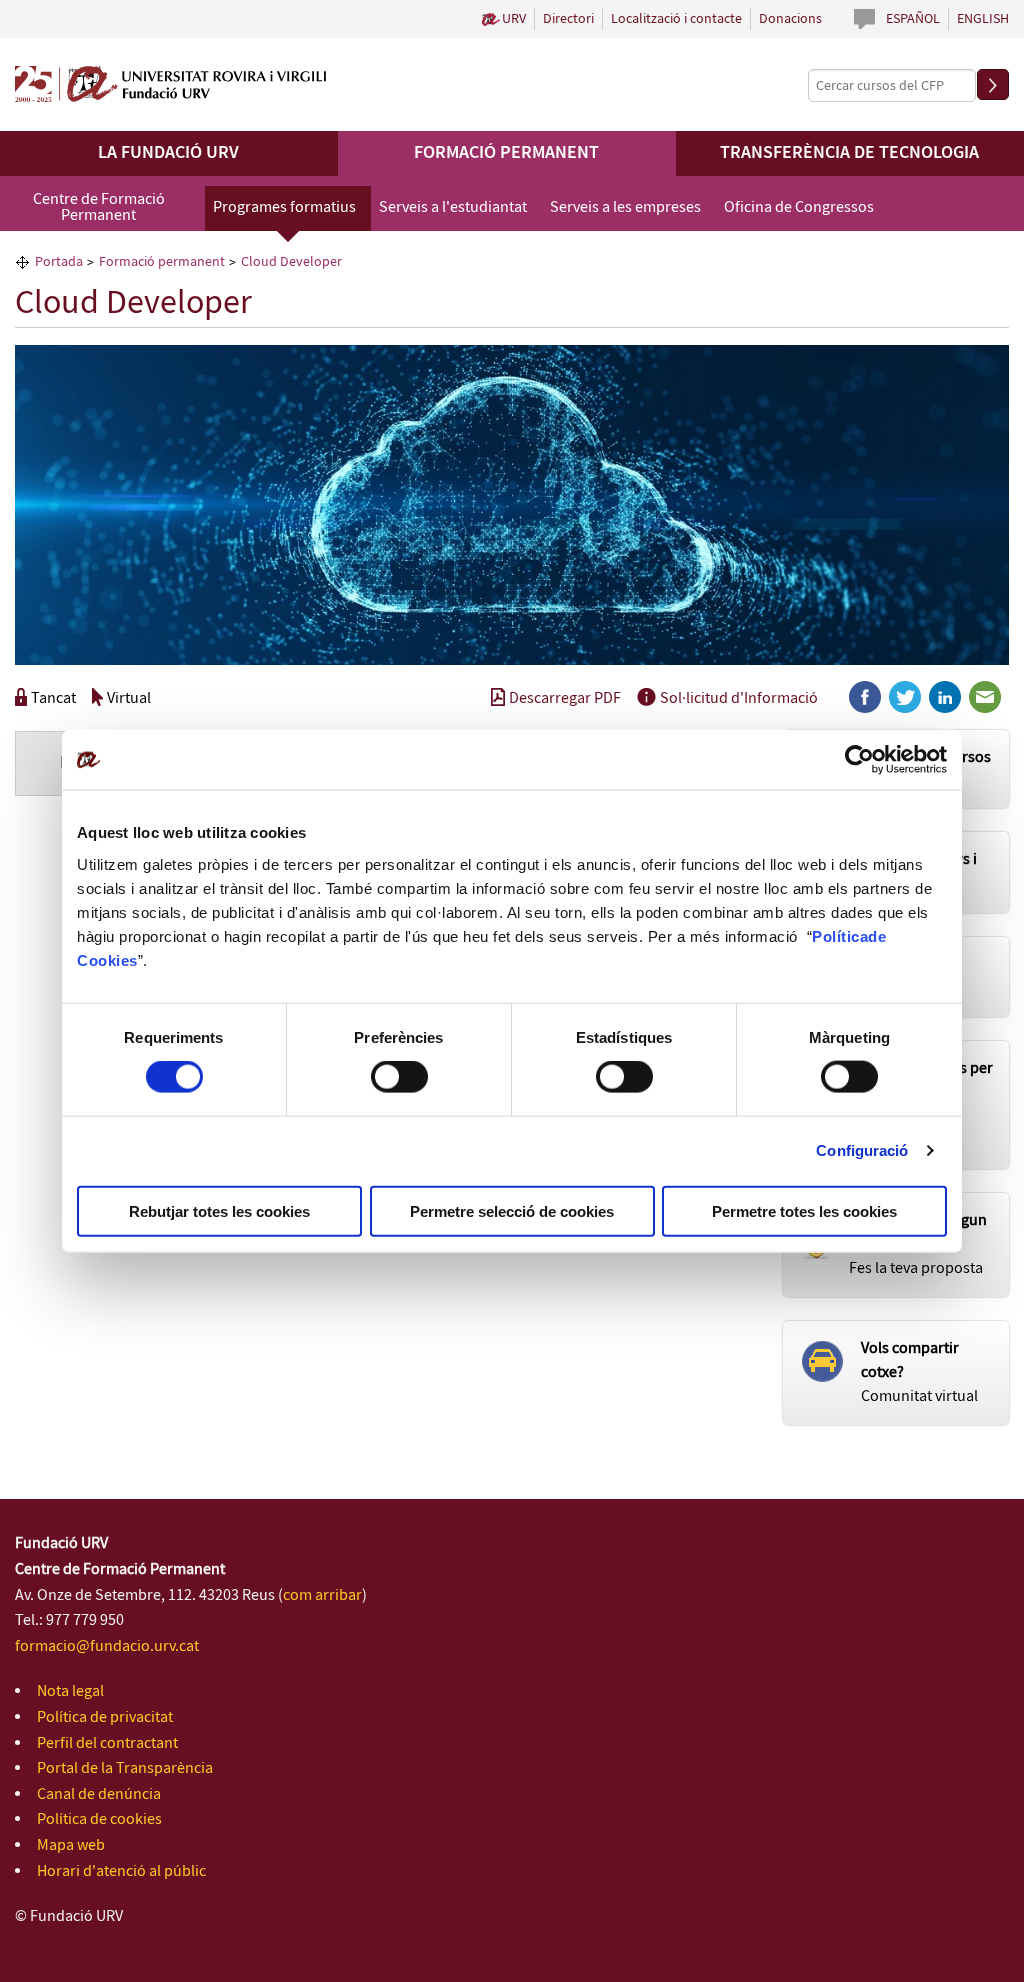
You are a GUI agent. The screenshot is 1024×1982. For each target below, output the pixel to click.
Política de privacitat (105, 1717)
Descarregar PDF (565, 698)
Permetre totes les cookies (804, 1210)
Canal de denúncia (99, 1794)
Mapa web (71, 1845)
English (983, 19)
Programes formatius (284, 207)
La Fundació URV (168, 153)
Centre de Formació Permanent (99, 207)
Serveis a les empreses (625, 207)
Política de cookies (99, 1819)
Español (913, 19)
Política (840, 935)
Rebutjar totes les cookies (219, 1210)
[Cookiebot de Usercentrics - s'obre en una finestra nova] (859, 760)
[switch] (399, 1077)
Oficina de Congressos (799, 207)
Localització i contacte (676, 19)
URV (514, 19)
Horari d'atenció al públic (121, 1871)
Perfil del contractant (107, 1743)
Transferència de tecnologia (849, 153)
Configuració (862, 1150)
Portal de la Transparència (125, 1768)
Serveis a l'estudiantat (453, 207)
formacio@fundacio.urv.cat (107, 1646)
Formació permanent (506, 153)
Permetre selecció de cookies (512, 1210)
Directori (568, 19)
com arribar (322, 1595)
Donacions (790, 19)
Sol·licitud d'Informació (739, 698)
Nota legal (70, 1691)
